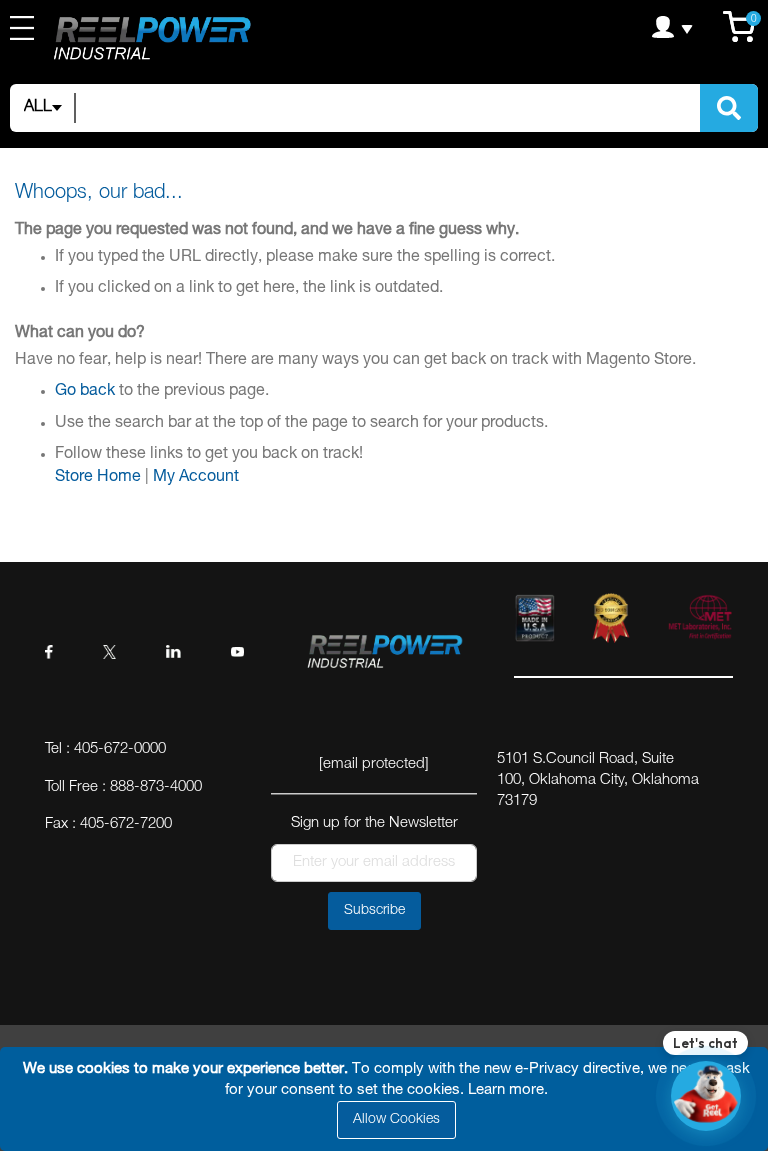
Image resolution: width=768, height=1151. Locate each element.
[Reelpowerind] (151, 40)
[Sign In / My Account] (604, 27)
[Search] (729, 108)
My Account (196, 478)
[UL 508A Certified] (699, 622)
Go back (85, 392)
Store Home (98, 478)
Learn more (506, 1090)
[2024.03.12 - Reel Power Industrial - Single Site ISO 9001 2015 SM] (611, 622)
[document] (387, 1099)
